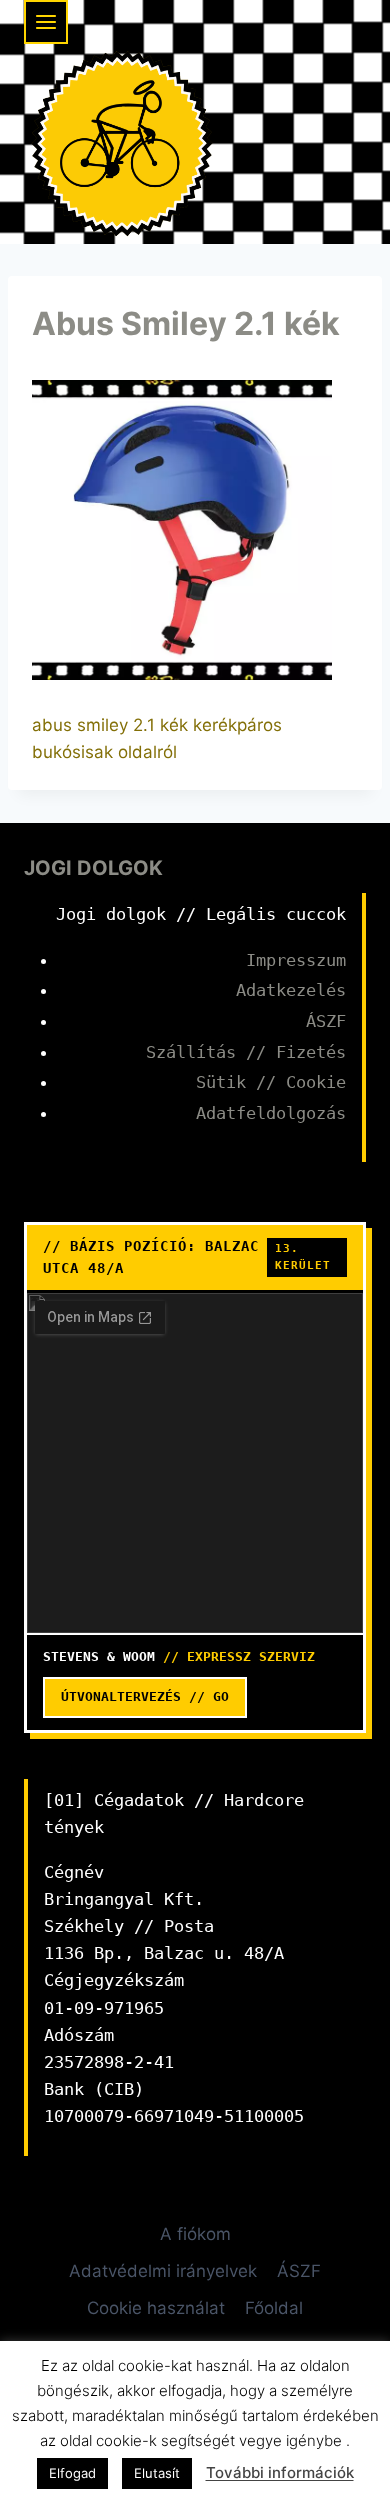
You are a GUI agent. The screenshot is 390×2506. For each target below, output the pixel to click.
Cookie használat (156, 2308)
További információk (280, 2472)
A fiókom (195, 2234)
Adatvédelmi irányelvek (163, 2271)
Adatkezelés (291, 990)
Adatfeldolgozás (271, 1113)
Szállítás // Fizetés (246, 1052)
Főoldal (274, 2308)
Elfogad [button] (72, 2473)
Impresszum (296, 960)
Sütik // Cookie (271, 1082)
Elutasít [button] (157, 2473)
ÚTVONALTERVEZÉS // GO (145, 1696)
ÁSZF (326, 1021)
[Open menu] (46, 22)
